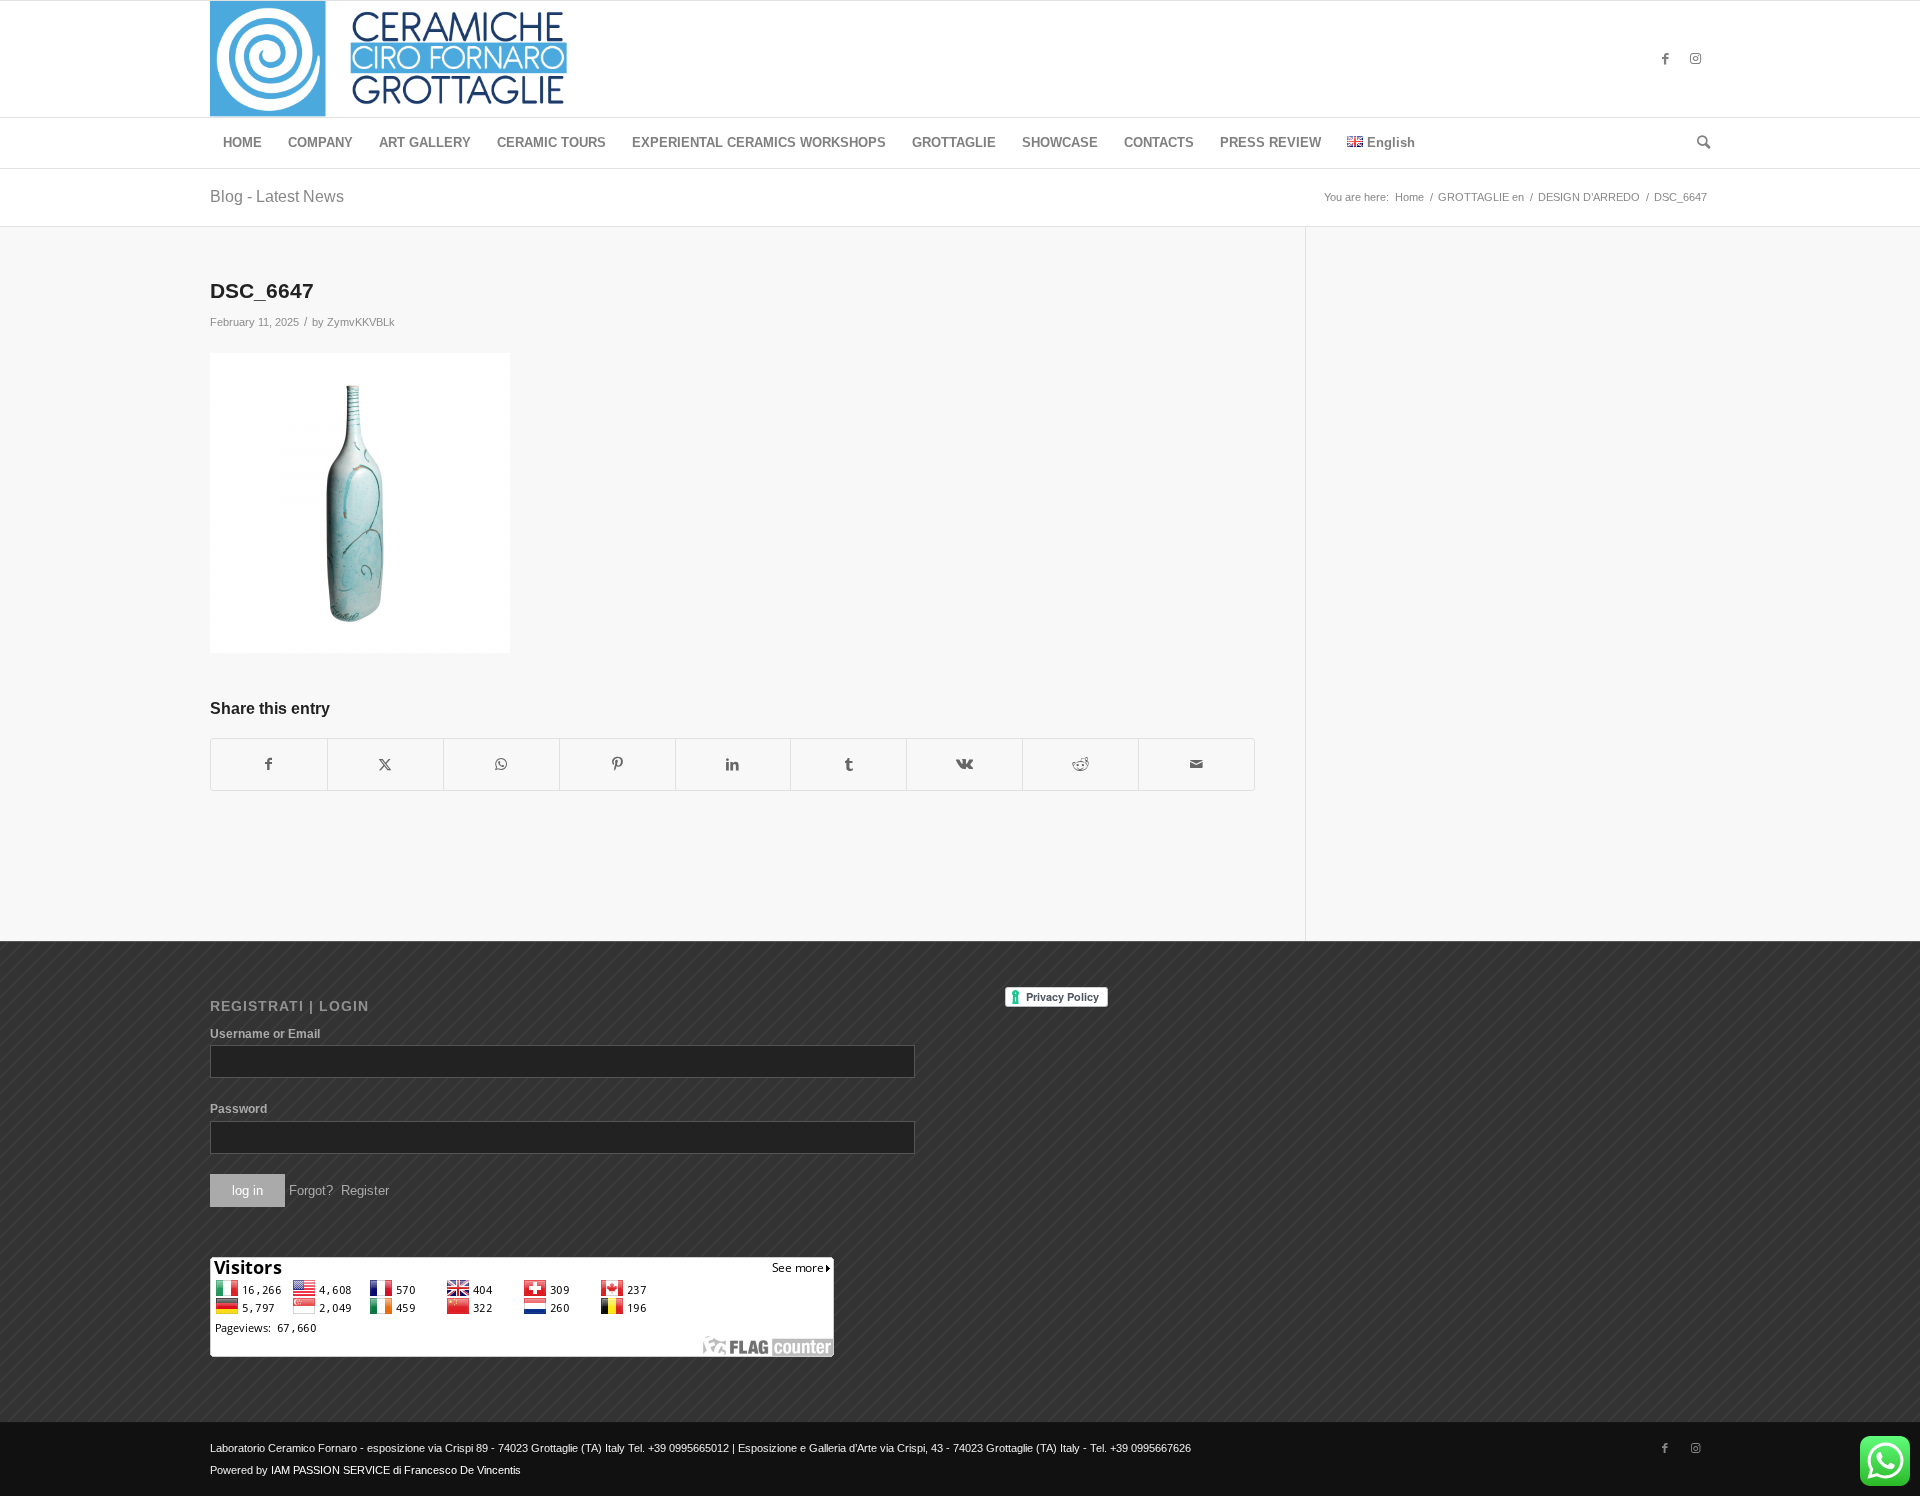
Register (365, 1190)
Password (238, 1109)
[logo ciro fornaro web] (412, 59)
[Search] (1697, 143)
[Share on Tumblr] (848, 764)
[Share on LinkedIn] (733, 764)
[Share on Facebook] (269, 764)
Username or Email (265, 1034)
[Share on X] (385, 764)
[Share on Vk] (964, 764)
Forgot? (311, 1190)
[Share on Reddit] (1080, 764)
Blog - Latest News (277, 196)
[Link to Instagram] (1695, 59)
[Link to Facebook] (1665, 59)
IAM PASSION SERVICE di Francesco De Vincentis (396, 1470)
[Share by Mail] (1196, 764)
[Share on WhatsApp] (501, 764)
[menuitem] (242, 143)
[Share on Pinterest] (617, 764)
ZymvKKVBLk (361, 322)
